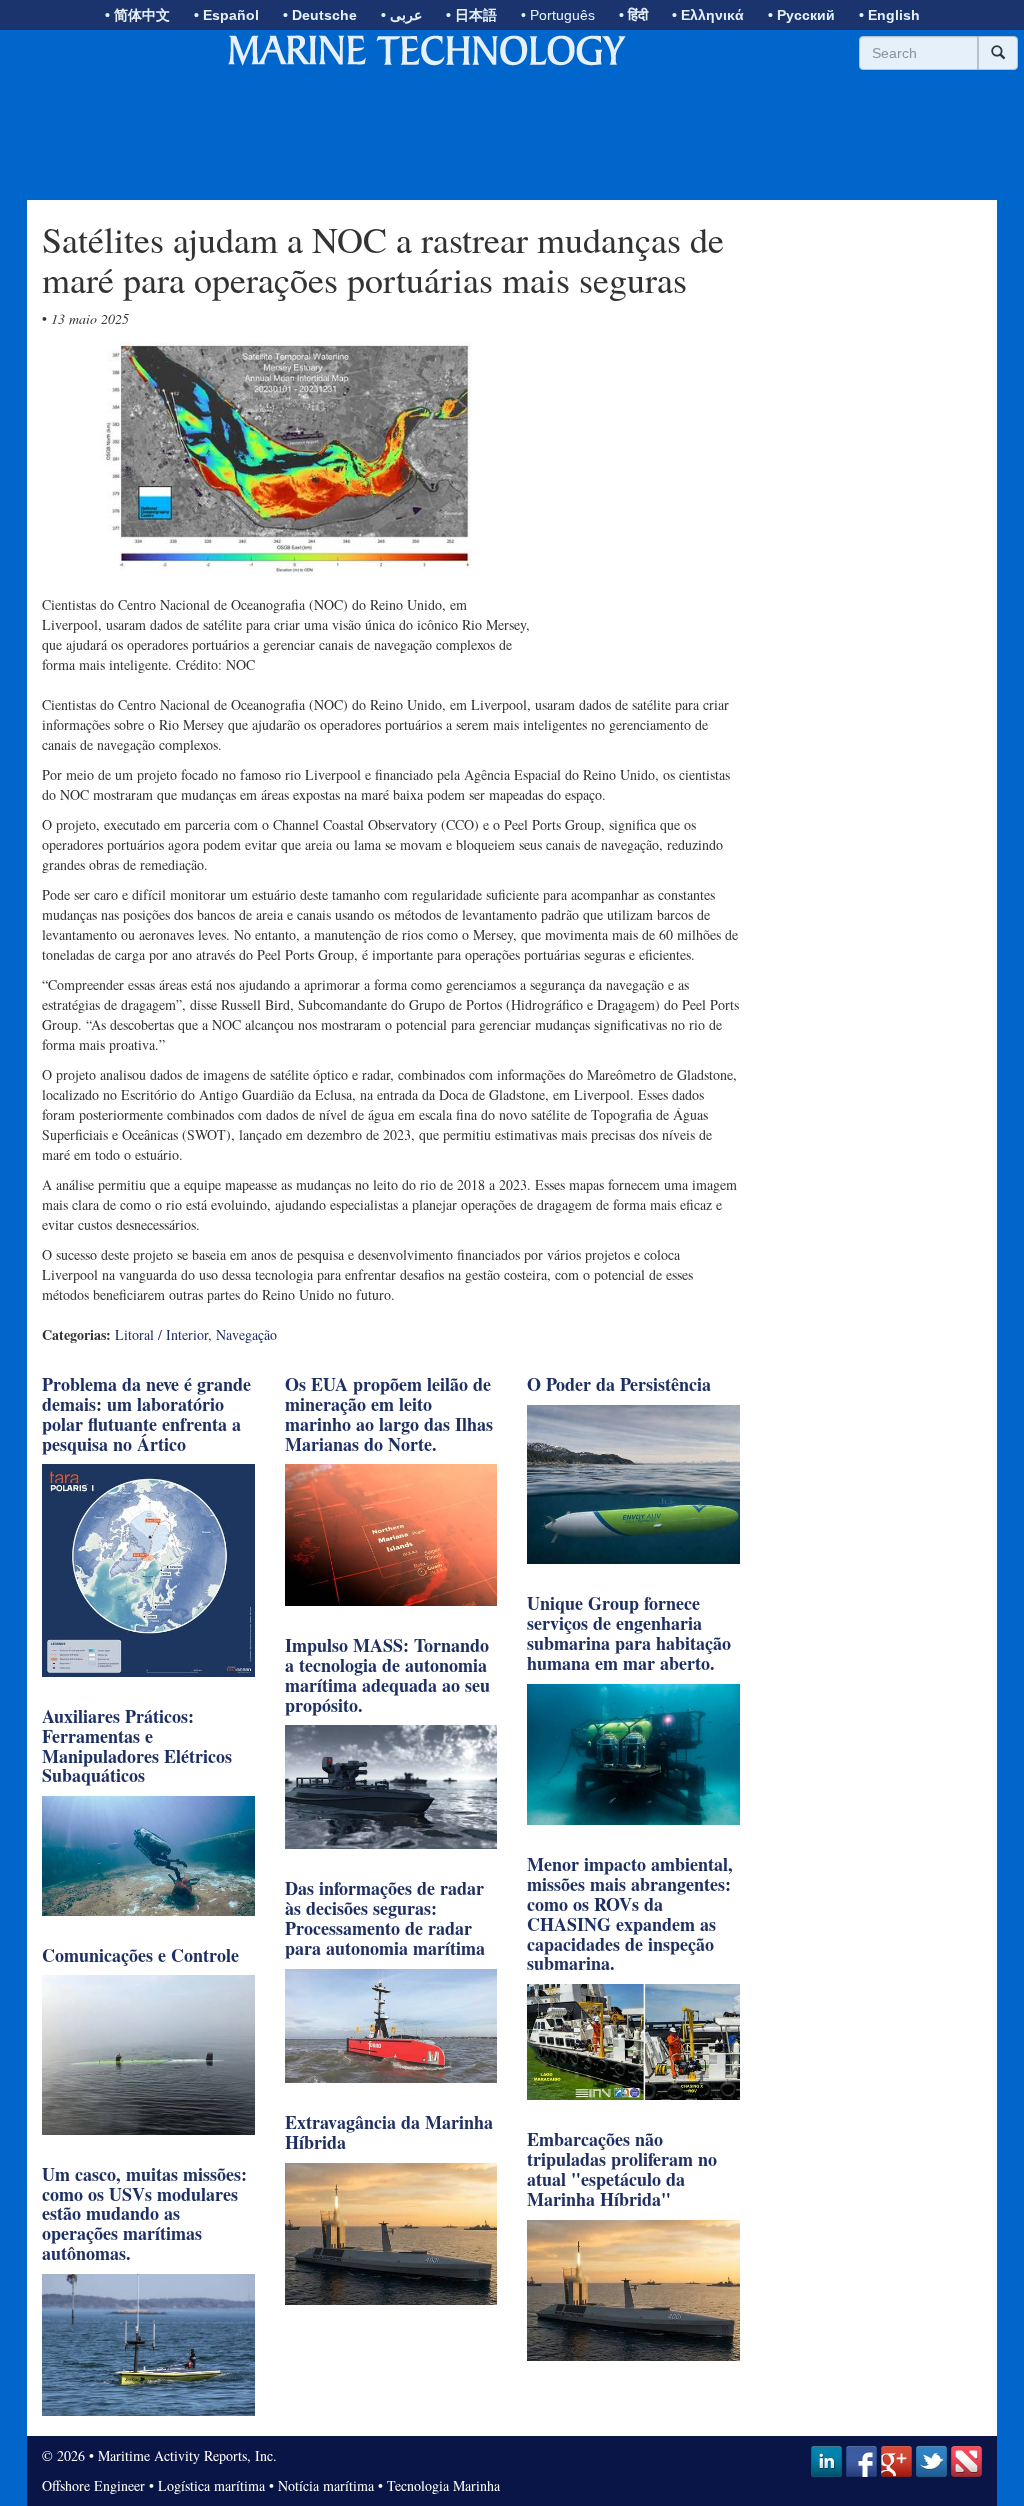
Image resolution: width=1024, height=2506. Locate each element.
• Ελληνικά (708, 15)
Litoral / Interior (161, 1334)
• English (889, 15)
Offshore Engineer (93, 2485)
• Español (226, 15)
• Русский (801, 15)
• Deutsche (320, 15)
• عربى (401, 15)
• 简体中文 (137, 15)
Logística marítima (211, 2485)
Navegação (246, 1334)
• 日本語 (471, 15)
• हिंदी (633, 15)
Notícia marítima (326, 2485)
